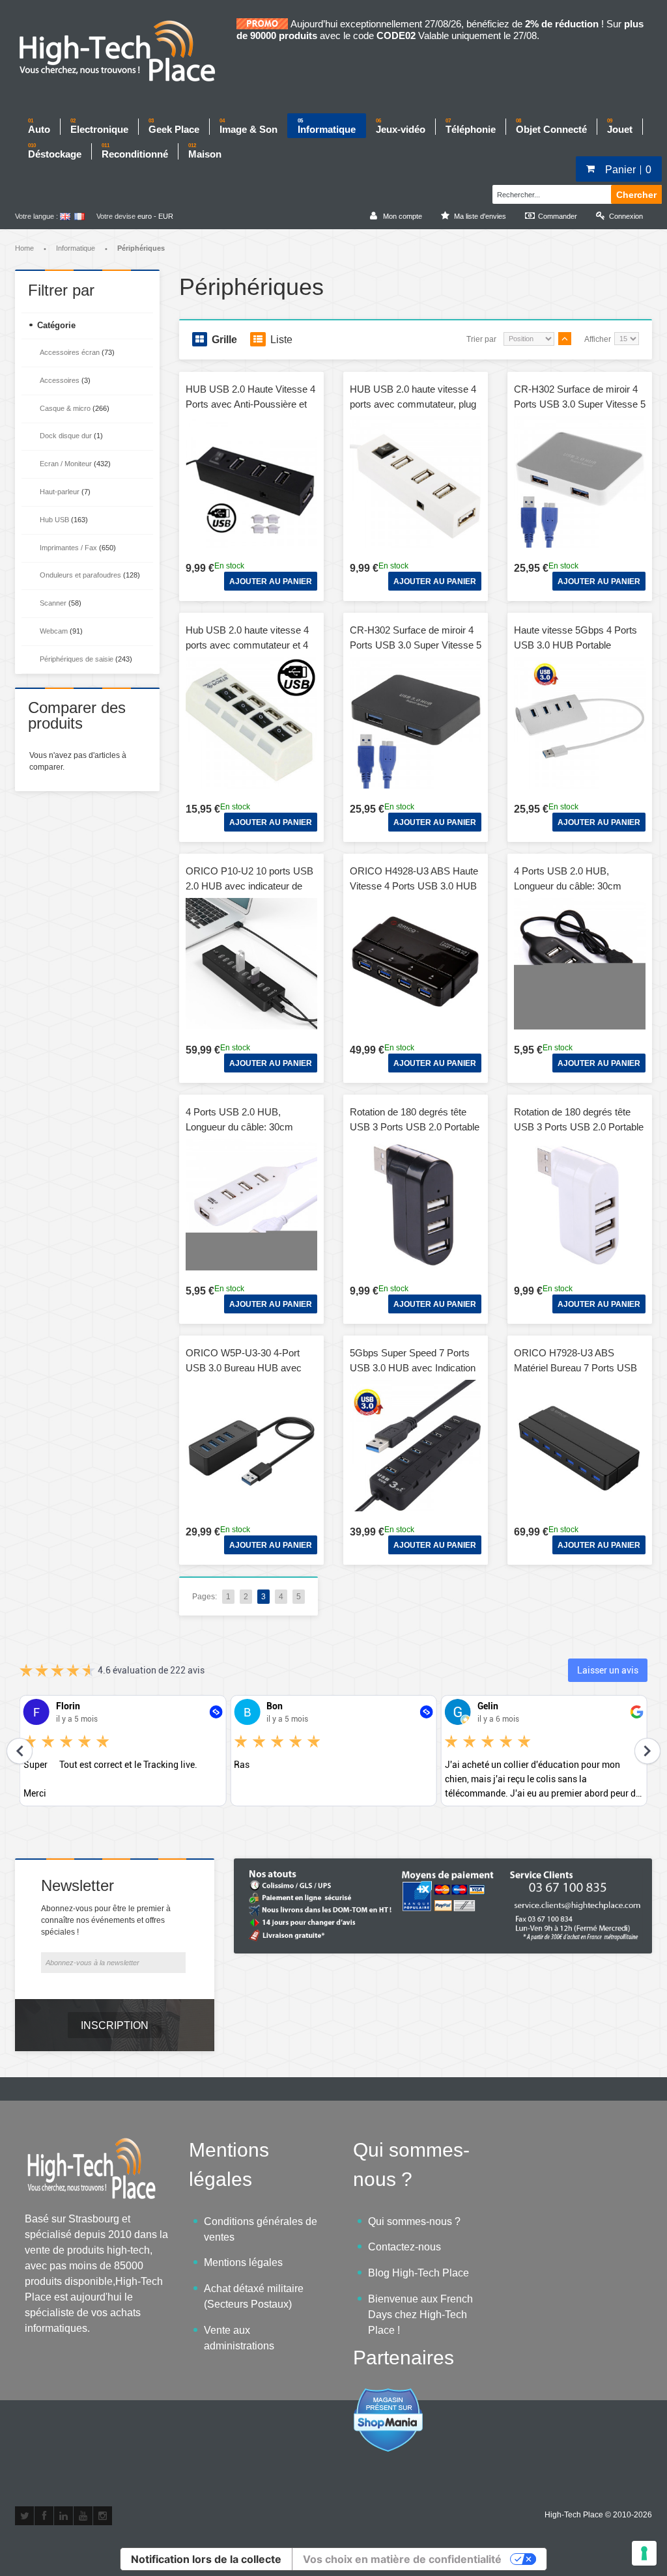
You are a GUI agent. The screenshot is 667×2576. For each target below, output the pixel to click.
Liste (281, 340)
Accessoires (60, 380)
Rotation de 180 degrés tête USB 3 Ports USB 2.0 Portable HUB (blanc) (579, 1127)
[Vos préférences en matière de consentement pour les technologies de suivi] (644, 2553)
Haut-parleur (60, 492)
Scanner (53, 603)
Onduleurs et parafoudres (80, 575)
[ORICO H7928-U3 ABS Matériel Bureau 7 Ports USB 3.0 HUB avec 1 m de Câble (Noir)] (580, 1446)
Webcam (54, 631)
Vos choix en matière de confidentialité (402, 2559)
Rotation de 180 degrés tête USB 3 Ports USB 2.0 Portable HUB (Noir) (415, 1127)
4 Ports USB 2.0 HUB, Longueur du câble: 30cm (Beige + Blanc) (239, 1127)
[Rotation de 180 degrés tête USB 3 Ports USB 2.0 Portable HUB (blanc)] (580, 1205)
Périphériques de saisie (77, 659)
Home (24, 248)
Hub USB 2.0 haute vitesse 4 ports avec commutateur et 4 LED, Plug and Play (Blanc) (247, 645)
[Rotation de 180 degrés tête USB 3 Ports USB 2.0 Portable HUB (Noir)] (416, 1205)
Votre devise (116, 216)
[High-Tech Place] (126, 52)
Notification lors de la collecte (206, 2559)
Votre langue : (36, 216)
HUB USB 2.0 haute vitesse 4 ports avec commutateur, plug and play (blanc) (413, 404)
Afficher (598, 339)
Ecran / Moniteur (66, 464)
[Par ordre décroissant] (565, 339)
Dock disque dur (66, 436)
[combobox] (550, 193)
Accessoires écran (70, 352)
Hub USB (54, 520)
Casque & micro (65, 408)
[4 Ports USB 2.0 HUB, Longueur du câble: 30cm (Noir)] (580, 964)
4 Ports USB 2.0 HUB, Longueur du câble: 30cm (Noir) (568, 886)
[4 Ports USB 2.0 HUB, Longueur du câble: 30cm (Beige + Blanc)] (251, 1205)
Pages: (205, 1597)
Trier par (481, 339)
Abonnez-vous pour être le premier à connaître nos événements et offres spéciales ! (106, 1920)
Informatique (76, 248)
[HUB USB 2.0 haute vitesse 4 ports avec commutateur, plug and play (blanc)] (416, 482)
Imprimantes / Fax (69, 548)
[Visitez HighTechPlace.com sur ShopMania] (388, 2395)
